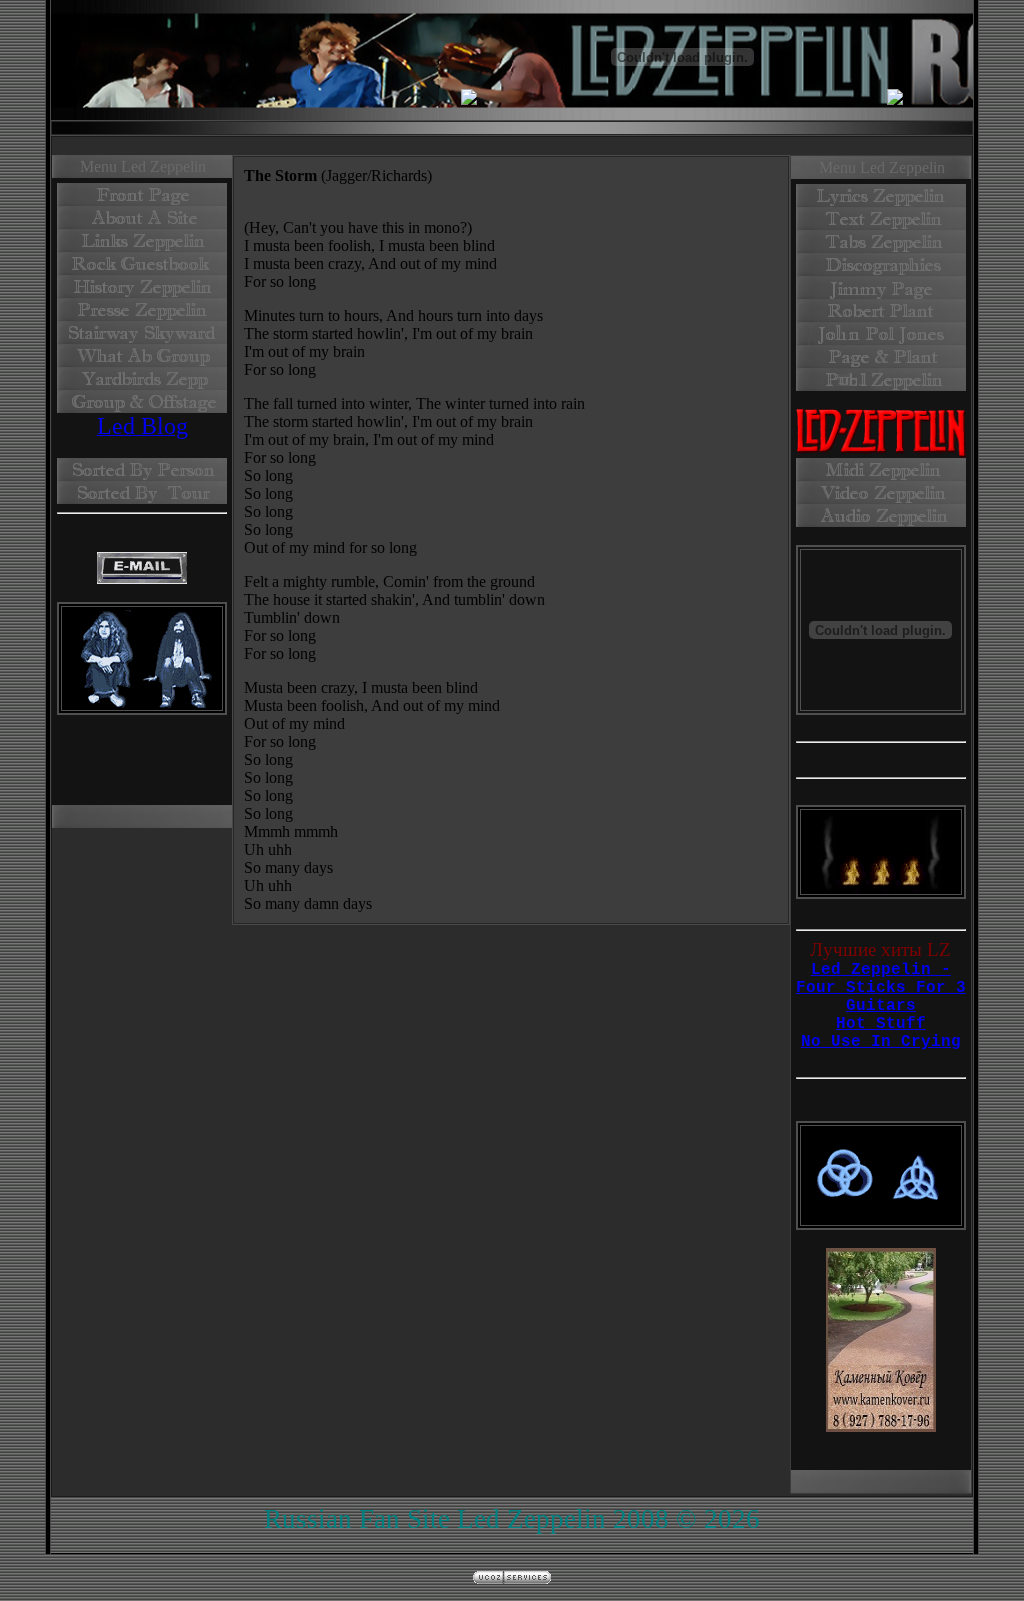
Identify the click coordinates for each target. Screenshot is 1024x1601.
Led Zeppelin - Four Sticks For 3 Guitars (881, 988)
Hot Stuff (881, 1024)
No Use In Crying (881, 1042)
